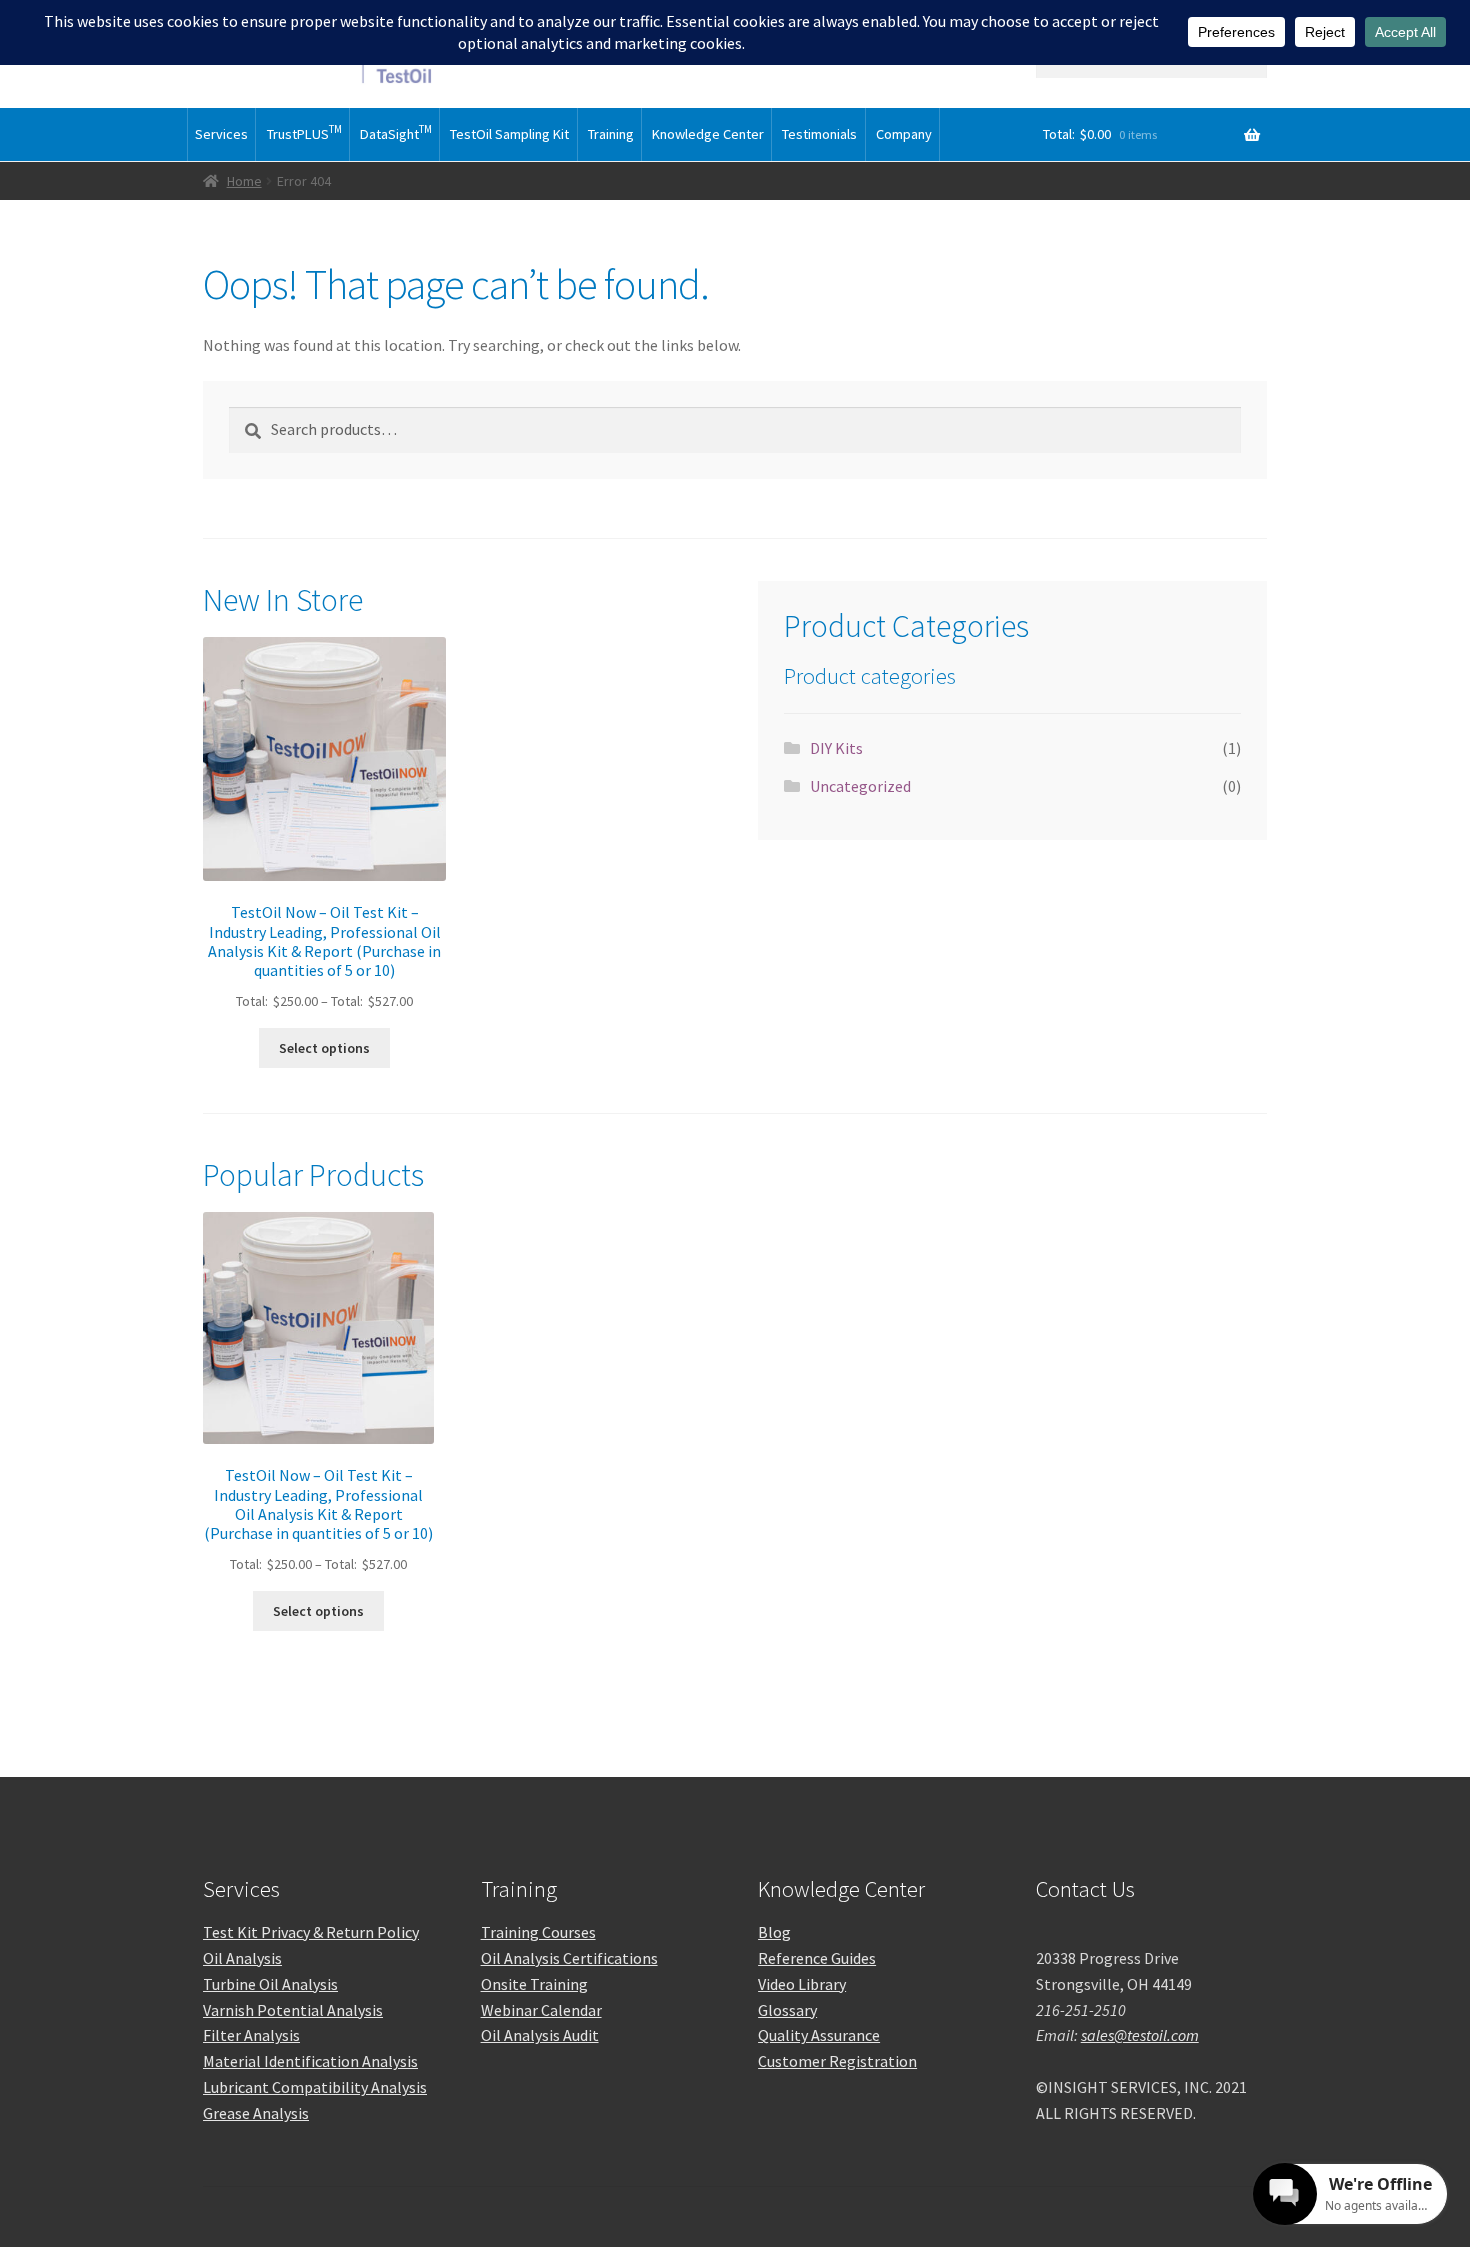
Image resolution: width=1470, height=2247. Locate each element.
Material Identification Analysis (310, 2061)
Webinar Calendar (541, 2010)
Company (904, 134)
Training (611, 134)
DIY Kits (836, 748)
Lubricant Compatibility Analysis (315, 2087)
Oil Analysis (242, 1958)
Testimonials (819, 134)
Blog (774, 1932)
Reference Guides (817, 1958)
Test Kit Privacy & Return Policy (311, 1932)
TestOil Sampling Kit (509, 134)
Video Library (802, 1984)
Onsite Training (534, 1984)
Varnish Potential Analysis (293, 2010)
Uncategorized (860, 786)
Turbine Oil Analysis (270, 1984)
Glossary (787, 2010)
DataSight (396, 132)
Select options (324, 1048)
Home (244, 181)
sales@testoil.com (1140, 2035)
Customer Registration (837, 2061)
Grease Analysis (256, 2113)
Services (221, 134)
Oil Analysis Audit (540, 2035)
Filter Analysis (251, 2035)
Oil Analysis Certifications (569, 1958)
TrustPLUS (304, 132)
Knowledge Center (708, 134)
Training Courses (538, 1932)
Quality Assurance (819, 2035)
